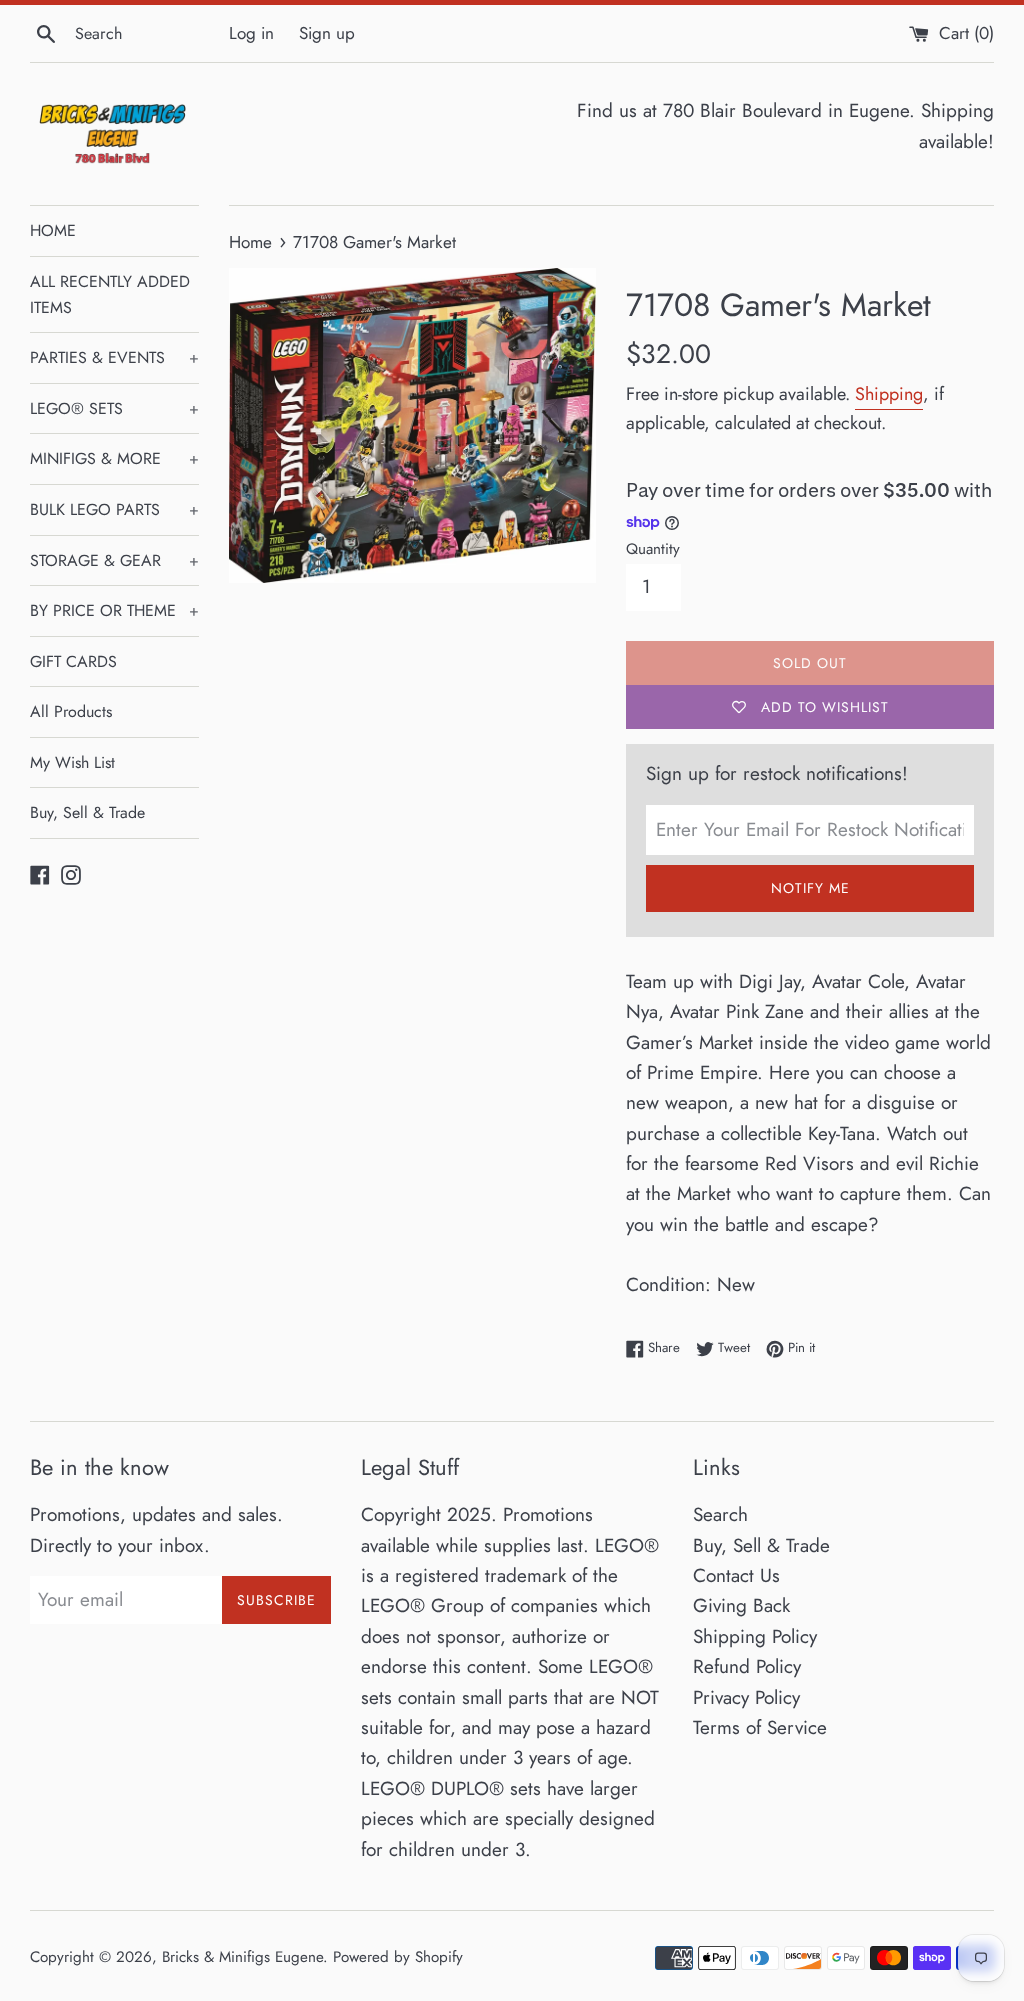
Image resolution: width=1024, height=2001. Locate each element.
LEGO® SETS (114, 408)
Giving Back (741, 1605)
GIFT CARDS (73, 661)
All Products (71, 711)
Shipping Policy (755, 1636)
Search (720, 1514)
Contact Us (736, 1575)
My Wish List (72, 762)
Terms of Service (760, 1727)
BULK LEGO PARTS (114, 509)
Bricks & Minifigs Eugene (242, 1957)
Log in (251, 33)
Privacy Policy (746, 1697)
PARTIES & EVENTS (114, 357)
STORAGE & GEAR (114, 560)
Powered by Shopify (398, 1957)
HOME (53, 230)
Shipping (889, 394)
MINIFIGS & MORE (114, 458)
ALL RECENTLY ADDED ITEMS (110, 294)
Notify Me (810, 888)
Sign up (327, 33)
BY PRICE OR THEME (114, 610)
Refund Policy (747, 1666)
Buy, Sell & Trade (87, 812)
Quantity (653, 549)
